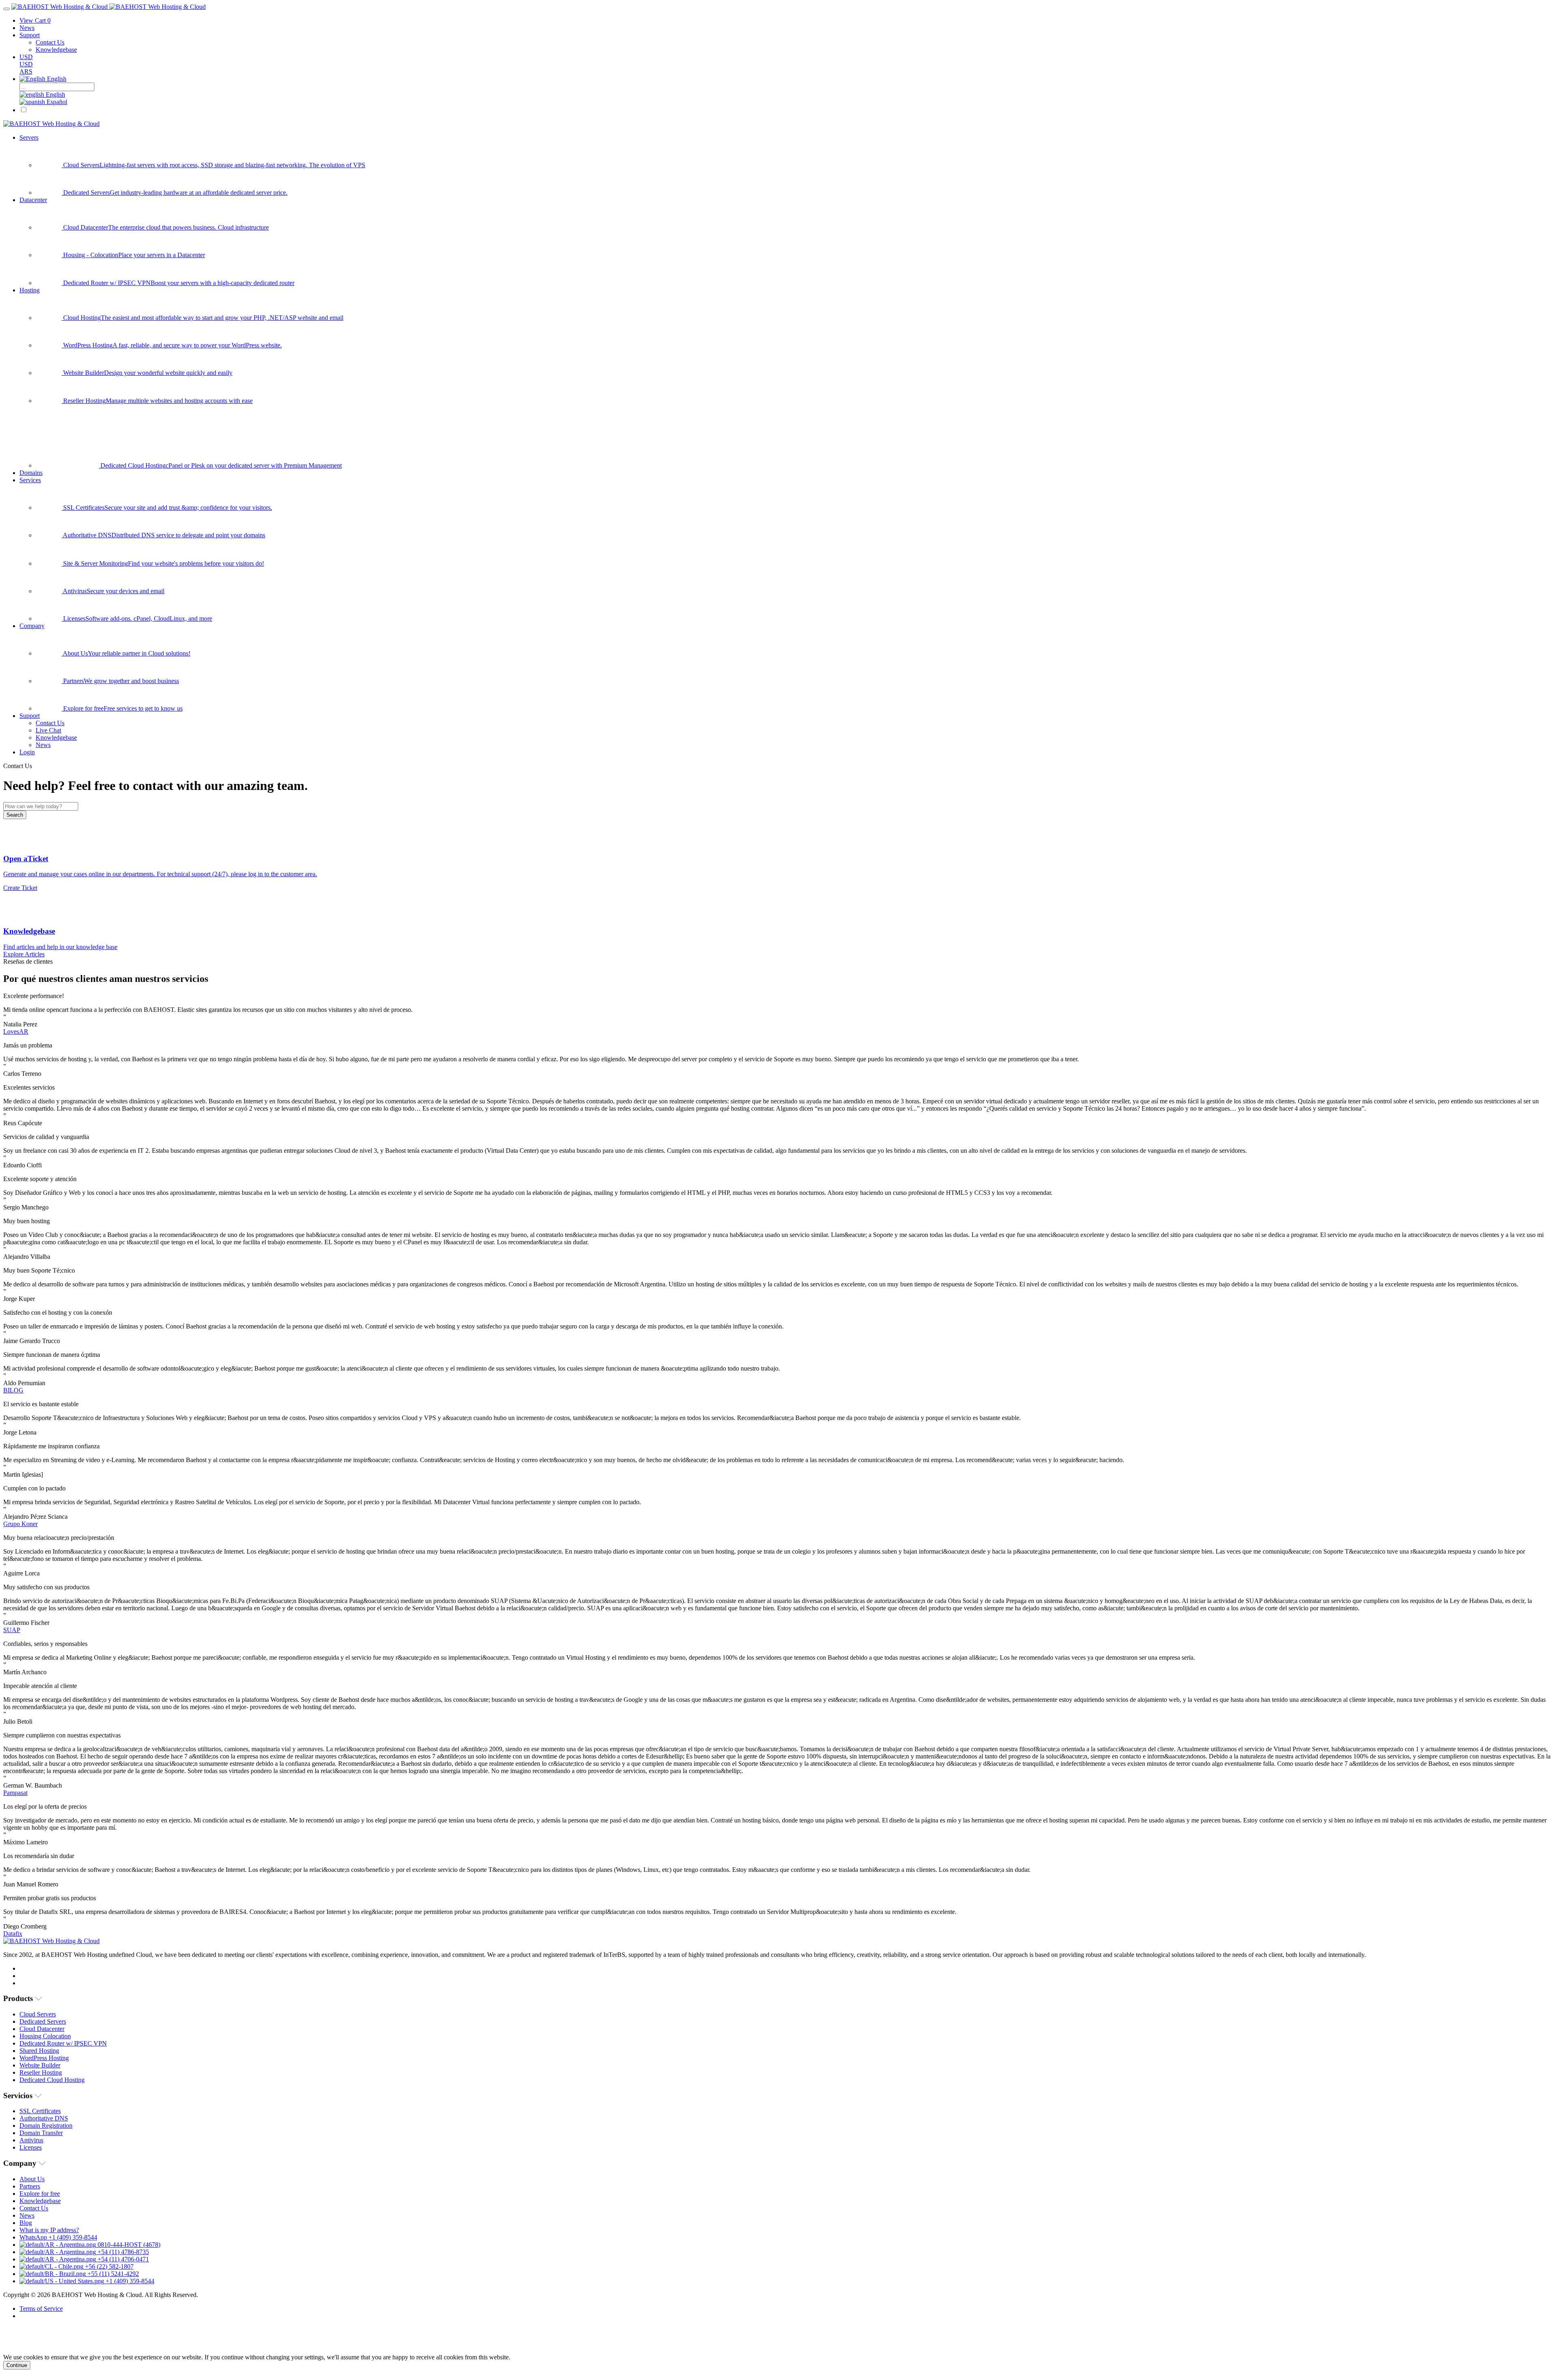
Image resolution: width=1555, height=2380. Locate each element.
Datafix (13, 1934)
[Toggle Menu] (6, 9)
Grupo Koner (20, 1524)
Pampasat (15, 1793)
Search (15, 815)
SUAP (12, 1630)
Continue (17, 2365)
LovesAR (16, 1031)
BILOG (13, 1390)
